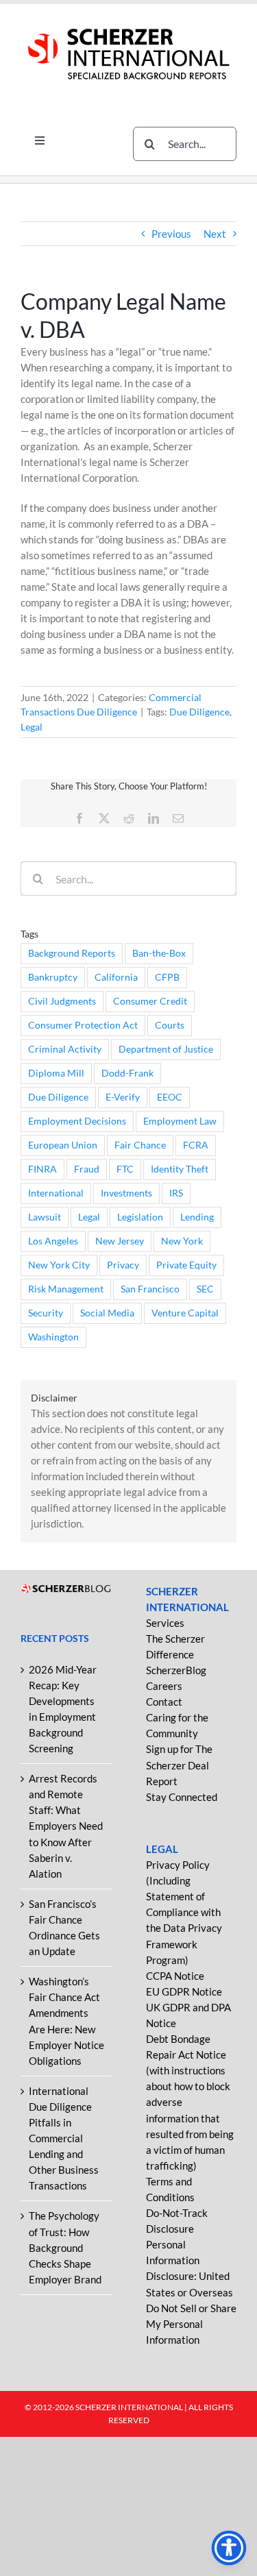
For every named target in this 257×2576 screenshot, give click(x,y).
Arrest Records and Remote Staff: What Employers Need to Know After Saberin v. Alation (66, 1826)
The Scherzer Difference (175, 1646)
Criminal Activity (65, 1049)
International (56, 1193)
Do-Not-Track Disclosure (177, 2221)
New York (182, 1241)
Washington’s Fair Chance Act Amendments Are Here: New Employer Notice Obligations (66, 2021)
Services (165, 1623)
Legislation (140, 1217)
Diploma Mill (56, 1073)
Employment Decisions (77, 1121)
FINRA (42, 1169)
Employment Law (180, 1121)
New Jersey (120, 1241)
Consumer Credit (150, 1001)
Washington (53, 1337)
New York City (59, 1265)
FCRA (196, 1145)
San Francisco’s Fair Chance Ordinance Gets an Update (64, 1927)
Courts (170, 1025)
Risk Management (66, 1289)
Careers (164, 1686)
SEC (205, 1289)
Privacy (123, 1265)
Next (215, 234)
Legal (32, 727)
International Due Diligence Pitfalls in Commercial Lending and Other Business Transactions (64, 2138)
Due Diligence (199, 712)
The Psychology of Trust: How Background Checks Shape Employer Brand (65, 2247)
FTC (125, 1169)
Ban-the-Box (159, 953)
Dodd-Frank (127, 1073)
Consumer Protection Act (83, 1025)
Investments (126, 1193)
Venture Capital (185, 1313)
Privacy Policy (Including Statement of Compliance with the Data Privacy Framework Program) (184, 1912)
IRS (176, 1193)
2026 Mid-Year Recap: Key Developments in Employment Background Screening (63, 1709)
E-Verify (123, 1097)
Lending (197, 1217)
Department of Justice (166, 1049)
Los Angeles (53, 1241)
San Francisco (150, 1289)
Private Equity (186, 1265)
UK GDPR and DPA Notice (188, 2015)
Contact (164, 1702)
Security (46, 1313)
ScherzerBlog (176, 1670)
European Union (63, 1145)
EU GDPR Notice (184, 1991)
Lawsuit (45, 1217)
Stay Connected (182, 1797)
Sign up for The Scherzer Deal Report (179, 1765)
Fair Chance (140, 1145)
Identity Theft (180, 1169)
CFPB (167, 977)
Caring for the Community (177, 1725)
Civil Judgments (62, 1001)
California (116, 977)
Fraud (87, 1169)
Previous (171, 234)
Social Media (107, 1313)
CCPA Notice (175, 1976)
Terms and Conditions (170, 2189)
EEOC (170, 1097)
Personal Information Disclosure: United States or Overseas (189, 2268)
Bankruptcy (53, 977)
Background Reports (72, 953)
